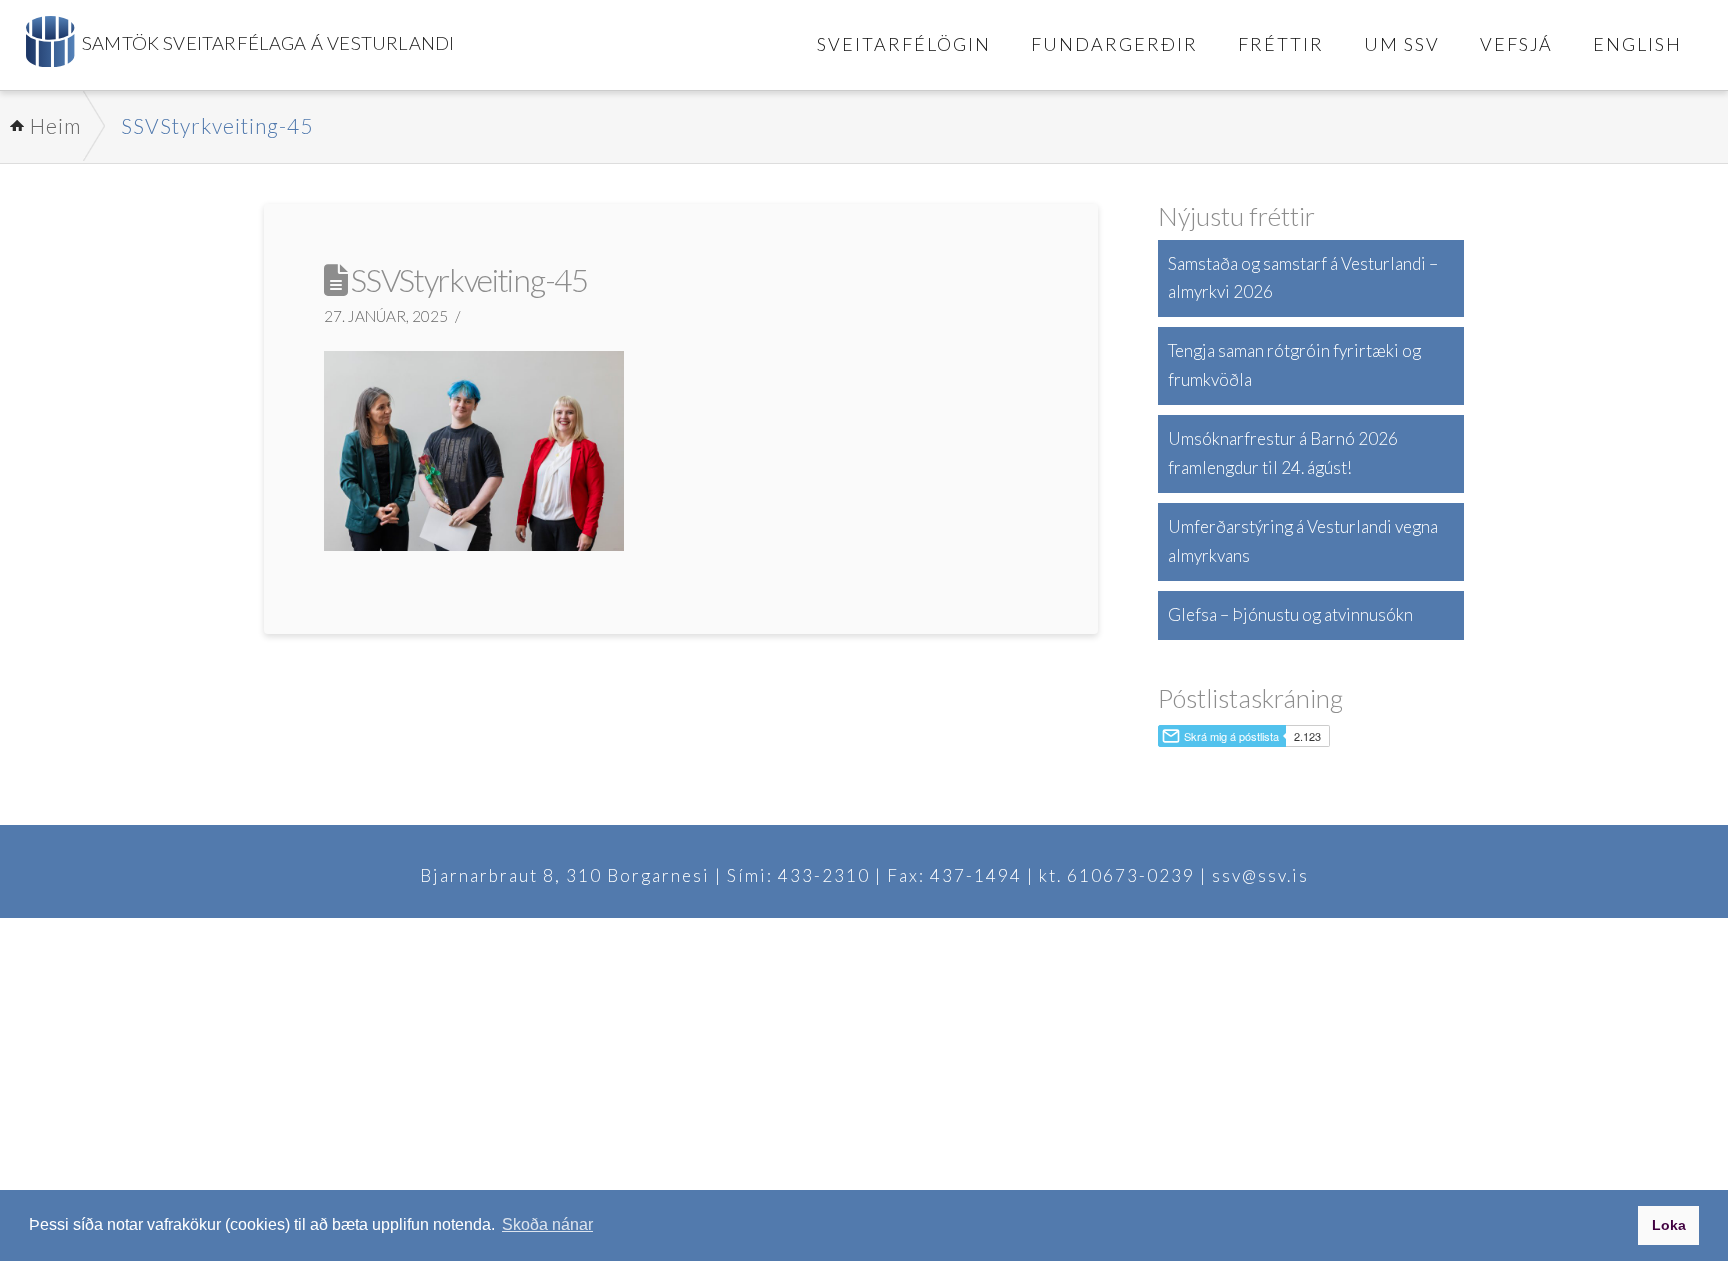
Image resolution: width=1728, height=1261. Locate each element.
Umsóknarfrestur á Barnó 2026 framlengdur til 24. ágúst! (1283, 453)
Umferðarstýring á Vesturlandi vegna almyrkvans (1303, 541)
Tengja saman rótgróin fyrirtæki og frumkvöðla (1294, 365)
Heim (55, 125)
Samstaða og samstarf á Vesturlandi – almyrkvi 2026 (1303, 278)
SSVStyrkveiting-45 (217, 125)
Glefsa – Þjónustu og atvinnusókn (1290, 614)
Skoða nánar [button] (547, 1224)
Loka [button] (1669, 1225)
